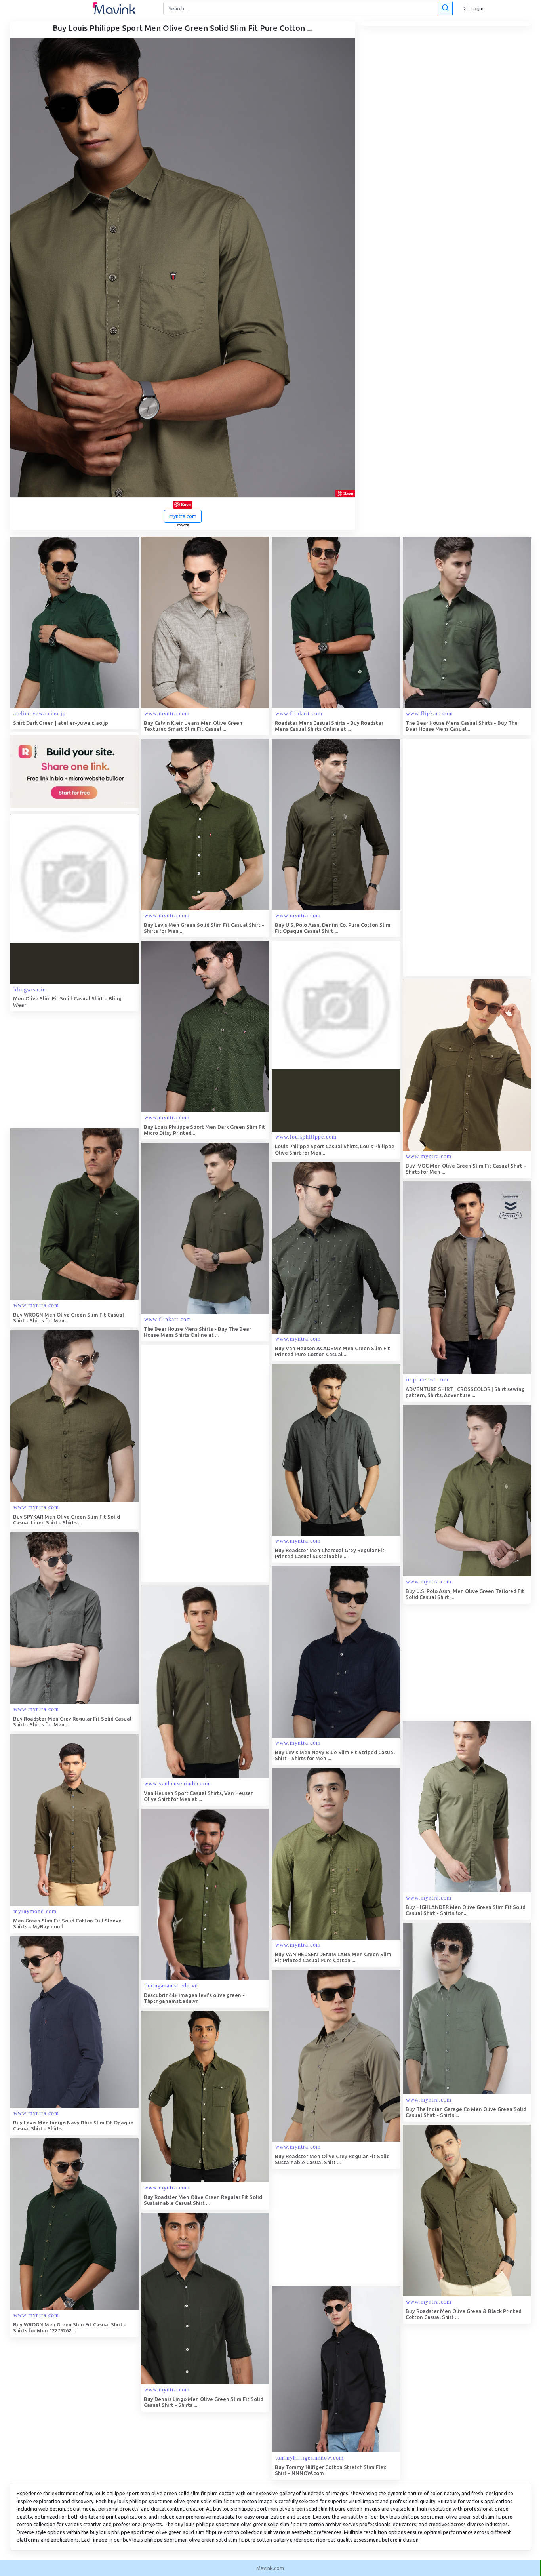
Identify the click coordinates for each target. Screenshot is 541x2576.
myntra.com (183, 516)
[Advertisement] (462, 857)
